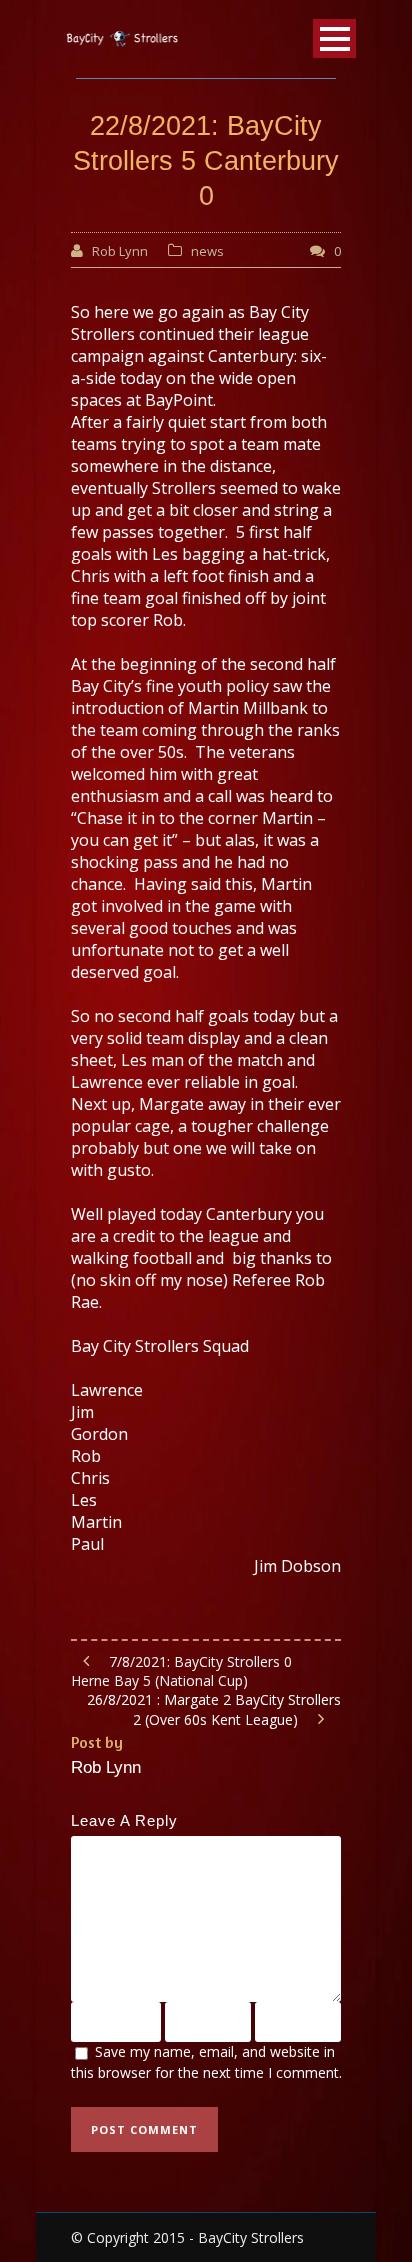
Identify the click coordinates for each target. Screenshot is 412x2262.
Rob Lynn (120, 251)
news (207, 251)
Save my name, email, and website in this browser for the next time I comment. (206, 2062)
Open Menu (334, 38)
